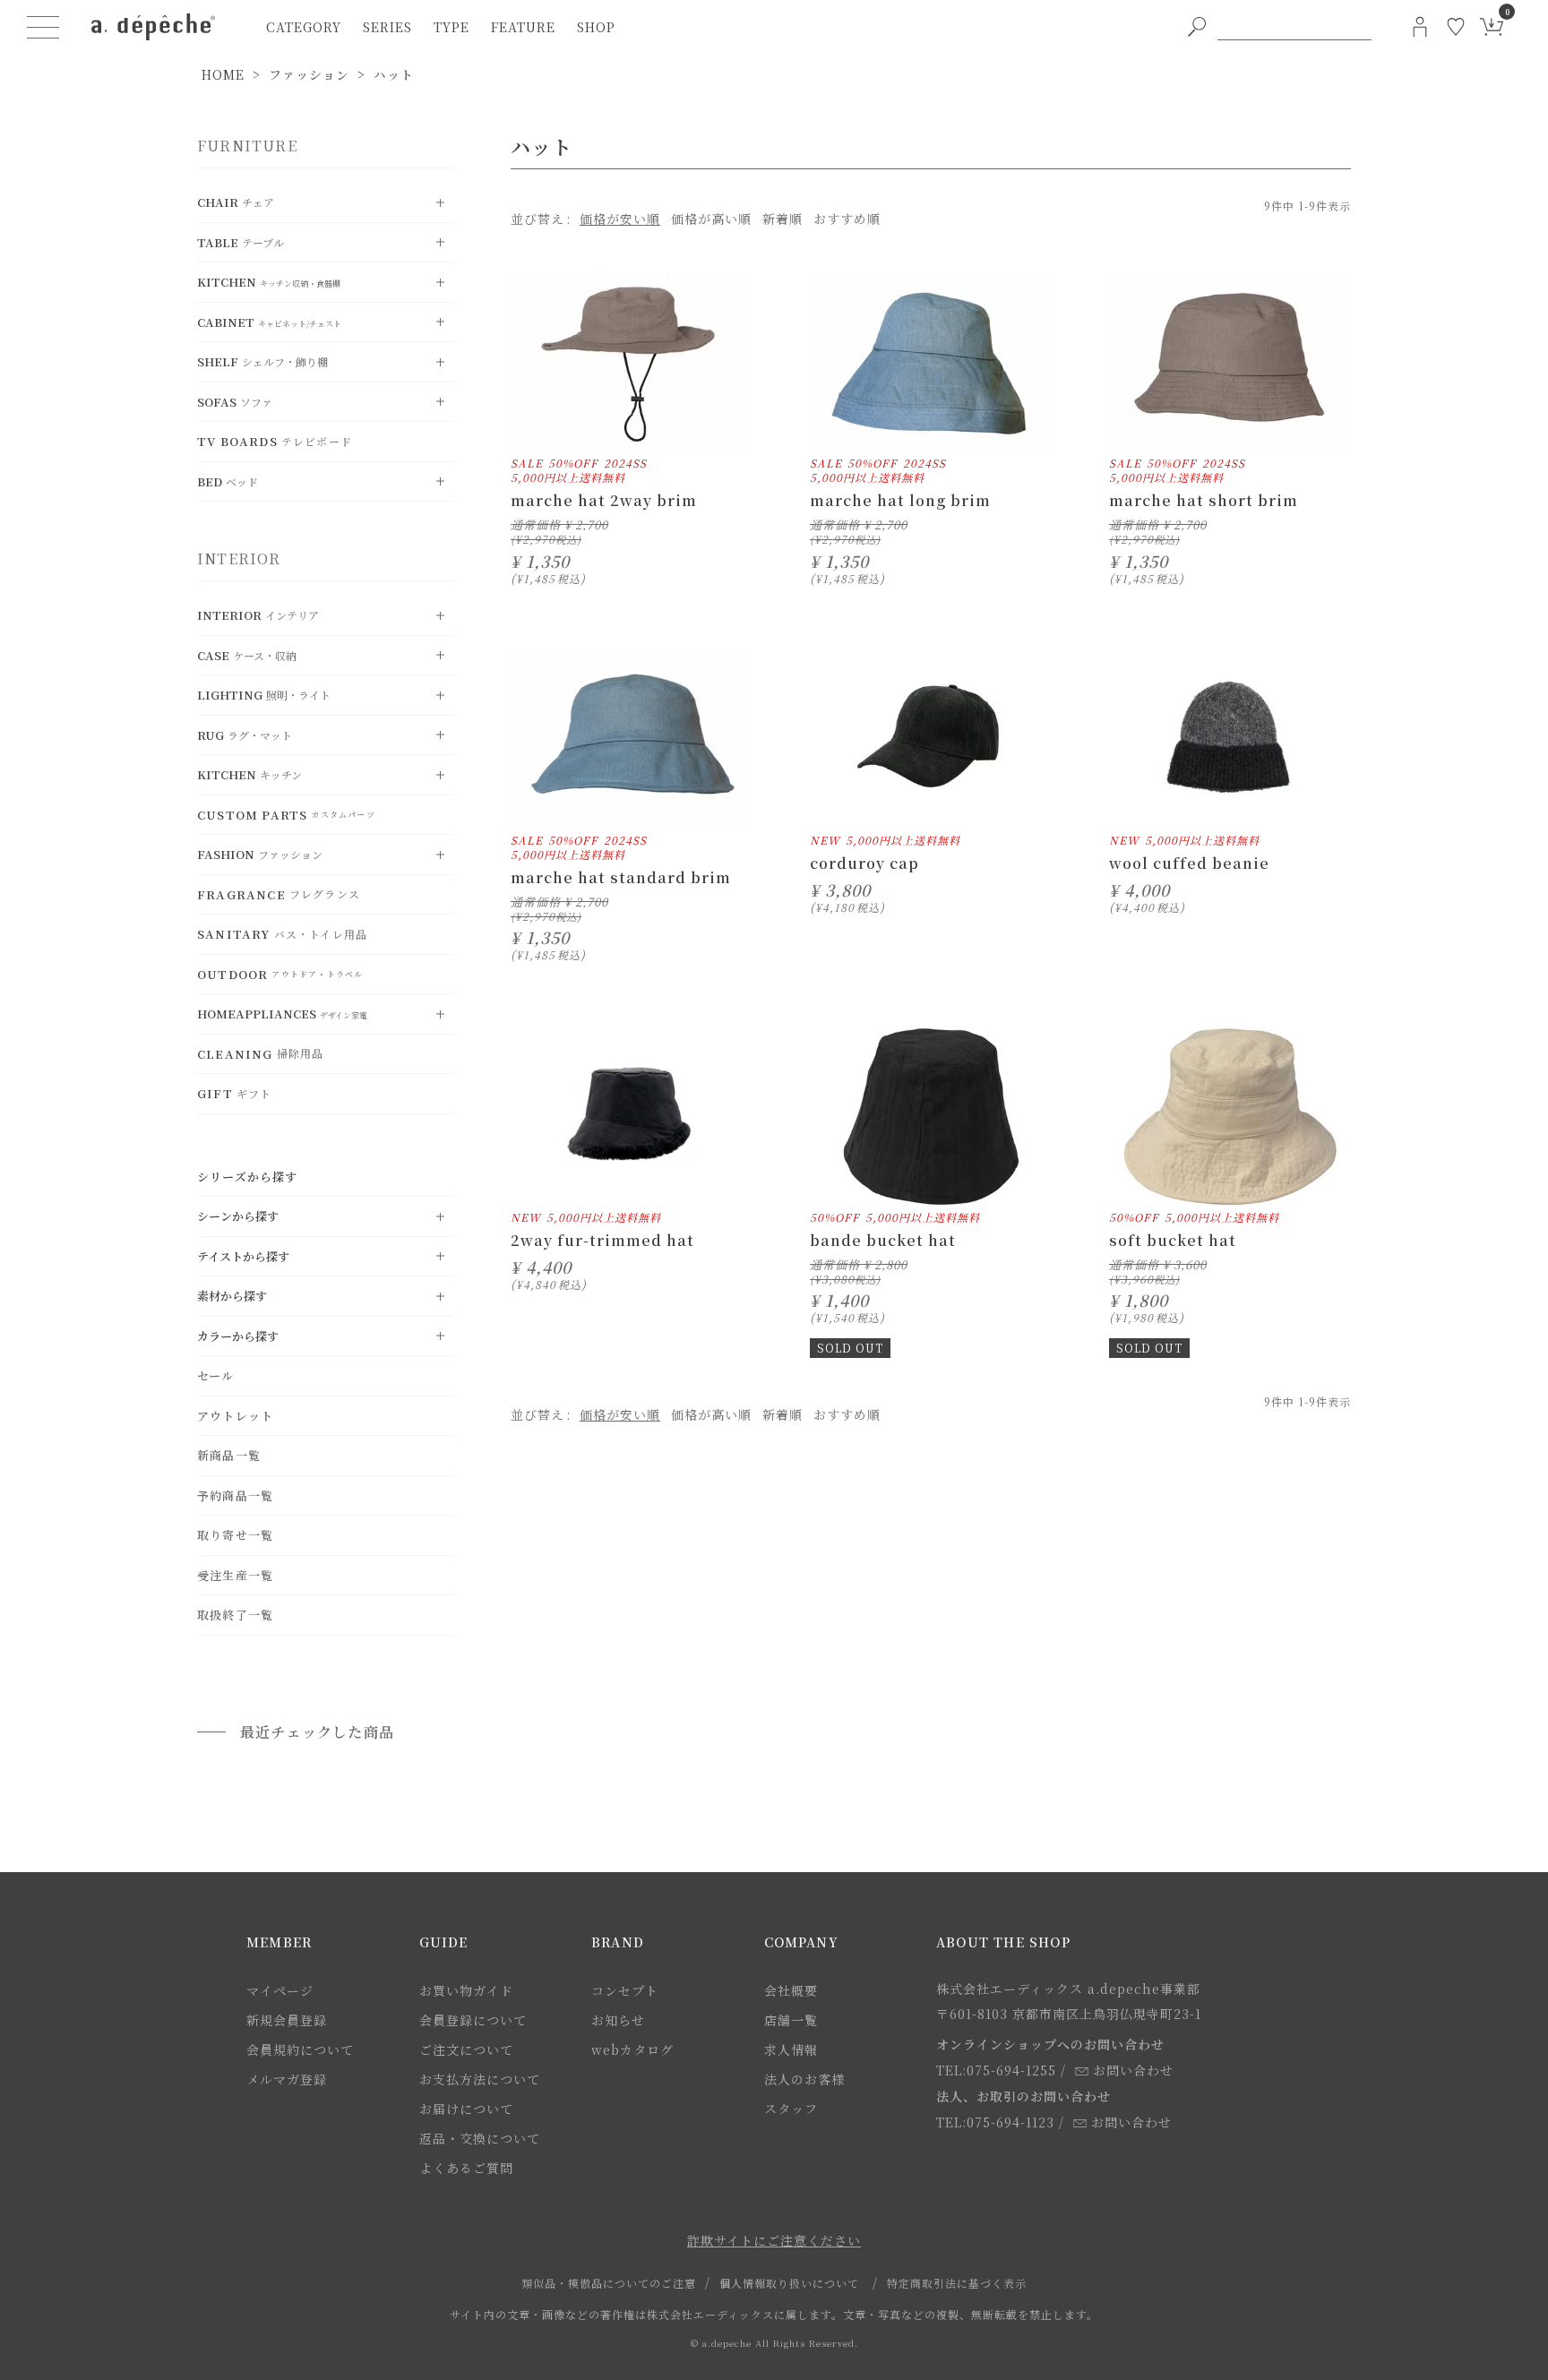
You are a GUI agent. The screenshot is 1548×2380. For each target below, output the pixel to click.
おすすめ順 (847, 219)
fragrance (279, 894)
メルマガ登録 (287, 2079)
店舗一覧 (791, 2020)
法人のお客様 (804, 2079)
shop (596, 27)
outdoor (280, 974)
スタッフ (791, 2109)
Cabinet (269, 322)
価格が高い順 (711, 219)
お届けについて (466, 2109)
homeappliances (282, 1014)
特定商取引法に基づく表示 (957, 2283)
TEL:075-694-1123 (995, 2122)
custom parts (286, 815)
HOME (223, 74)
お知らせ (618, 2020)
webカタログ (632, 2049)
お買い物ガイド (466, 1990)
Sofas (235, 402)
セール (216, 1375)
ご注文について (466, 2049)
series (387, 27)
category (304, 27)
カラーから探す (238, 1336)
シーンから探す (238, 1216)
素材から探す (232, 1296)
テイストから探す (243, 1256)
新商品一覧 (229, 1455)
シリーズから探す (248, 1177)
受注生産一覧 (235, 1575)
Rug (245, 735)
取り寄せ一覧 (235, 1535)
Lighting (264, 695)
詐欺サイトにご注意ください (774, 2240)
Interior (258, 615)
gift (234, 1093)
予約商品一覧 (235, 1495)
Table (241, 242)
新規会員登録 (287, 2020)
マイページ (280, 1990)
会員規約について (300, 2049)
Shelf (262, 361)
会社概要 (791, 1990)
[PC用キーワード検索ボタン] (1197, 27)
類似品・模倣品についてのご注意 (609, 2283)
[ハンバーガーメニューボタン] (43, 27)
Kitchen (269, 282)
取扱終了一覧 (235, 1615)
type (451, 27)
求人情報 (791, 2049)
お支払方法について (480, 2079)
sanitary (282, 934)
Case (247, 655)
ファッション (309, 74)
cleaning (260, 1054)
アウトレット (235, 1416)
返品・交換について (480, 2138)
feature (523, 27)
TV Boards (275, 441)
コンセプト (625, 1990)
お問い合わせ (1133, 2070)
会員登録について (473, 2020)
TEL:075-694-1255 (996, 2070)
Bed (228, 481)
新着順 (783, 219)
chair (236, 202)
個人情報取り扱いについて (789, 2283)
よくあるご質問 (466, 2168)
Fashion (260, 854)
